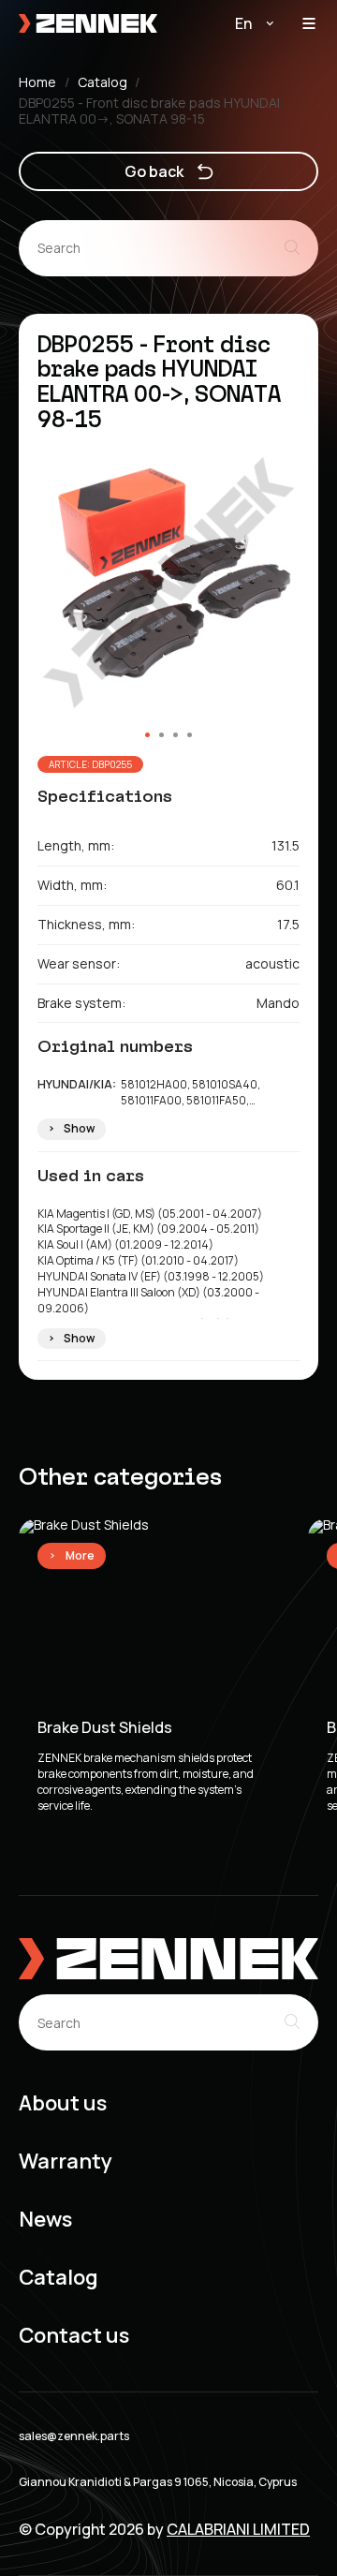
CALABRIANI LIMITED (238, 2529)
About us (63, 2103)
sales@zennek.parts (74, 2436)
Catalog (103, 83)
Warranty (66, 2161)
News (45, 2220)
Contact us (74, 2336)
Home (37, 83)
